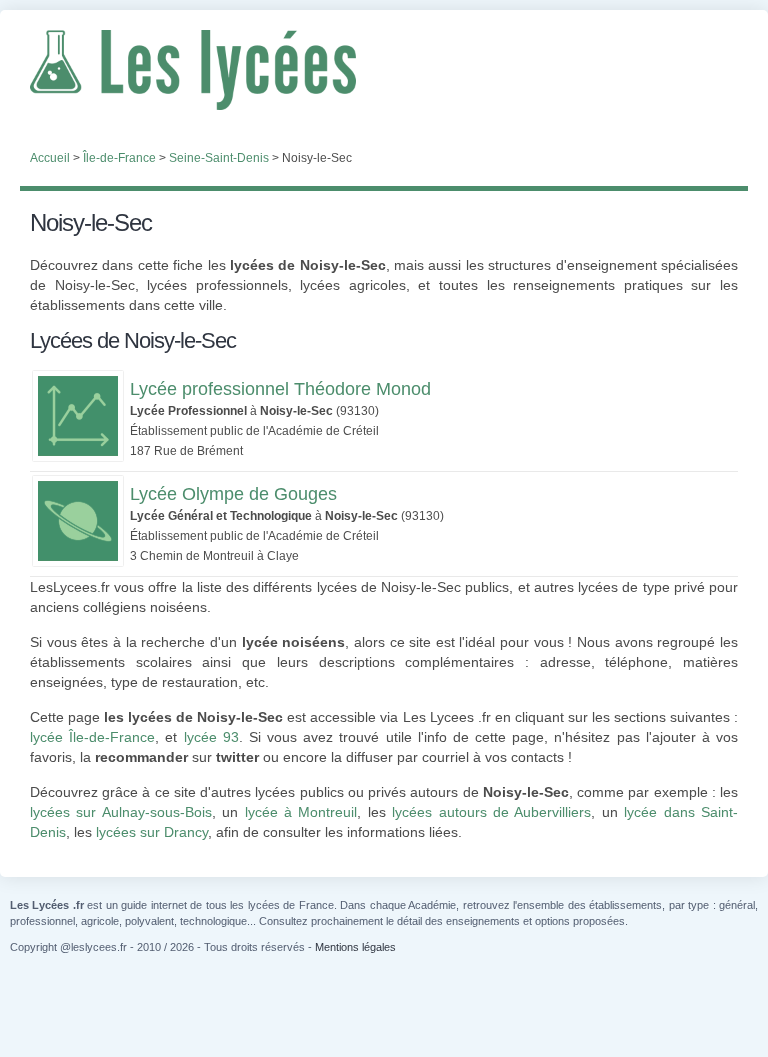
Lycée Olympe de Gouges (233, 494)
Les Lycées (384, 70)
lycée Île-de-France (92, 737)
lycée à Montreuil (301, 812)
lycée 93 (211, 737)
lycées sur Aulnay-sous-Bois (121, 812)
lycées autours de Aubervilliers (491, 812)
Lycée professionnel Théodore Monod (280, 389)
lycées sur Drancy (152, 832)
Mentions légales (355, 947)
